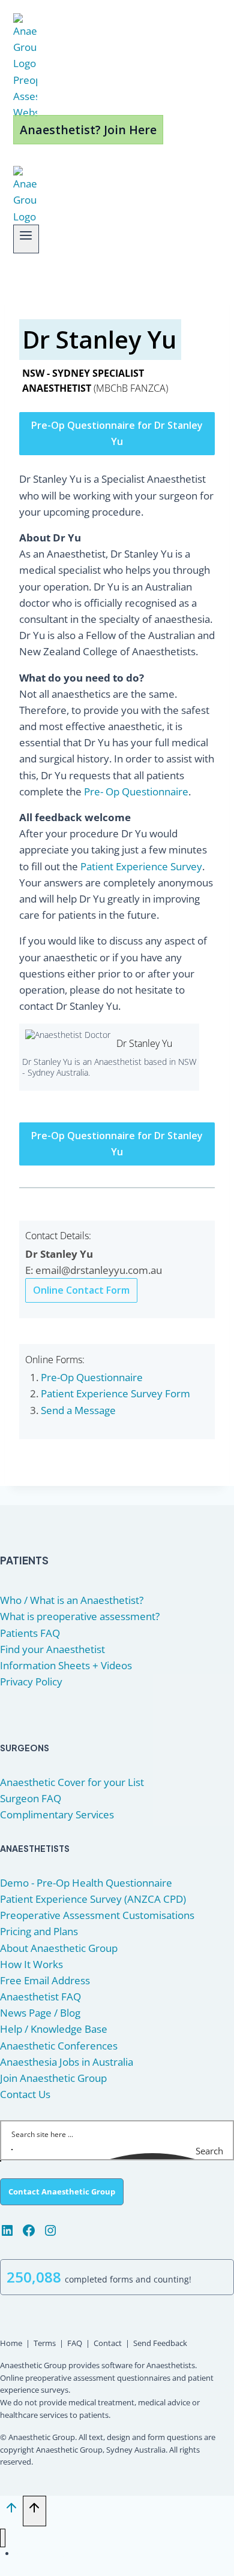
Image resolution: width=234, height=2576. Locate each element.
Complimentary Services (57, 1814)
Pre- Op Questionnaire (136, 791)
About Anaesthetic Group (59, 1948)
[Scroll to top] (11, 2511)
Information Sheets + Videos (66, 1665)
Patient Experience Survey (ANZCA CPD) (93, 1899)
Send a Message (78, 1410)
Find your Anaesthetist (52, 1649)
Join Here (60, 2554)
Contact (108, 2343)
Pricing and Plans (39, 1931)
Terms (45, 2343)
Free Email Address (45, 1980)
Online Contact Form (81, 1290)
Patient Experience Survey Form (115, 1393)
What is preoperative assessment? (80, 1616)
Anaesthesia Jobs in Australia (67, 2062)
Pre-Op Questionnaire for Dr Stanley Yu (117, 433)
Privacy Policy (31, 1681)
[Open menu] (26, 239)
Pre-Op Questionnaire (92, 1377)
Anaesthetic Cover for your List (72, 1782)
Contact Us (25, 2094)
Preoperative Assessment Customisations (97, 1915)
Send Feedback (160, 2343)
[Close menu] (3, 2538)
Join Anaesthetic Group (53, 2078)
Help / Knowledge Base (54, 2029)
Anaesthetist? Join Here (88, 130)
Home (11, 2343)
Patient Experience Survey (141, 866)
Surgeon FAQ (31, 1798)
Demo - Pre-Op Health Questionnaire (86, 1883)
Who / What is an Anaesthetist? (72, 1600)
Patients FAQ (30, 1633)
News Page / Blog (40, 2013)
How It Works (31, 1964)
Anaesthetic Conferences (59, 2046)
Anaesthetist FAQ (40, 1997)
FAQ (75, 2343)
